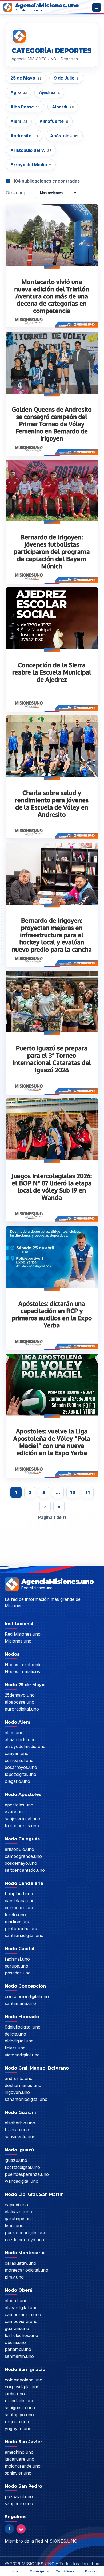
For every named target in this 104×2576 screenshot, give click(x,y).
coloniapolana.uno (24, 2380)
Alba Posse (25, 107)
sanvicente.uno (20, 2137)
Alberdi (63, 107)
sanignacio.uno (20, 2408)
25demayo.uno (20, 1695)
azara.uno (15, 1812)
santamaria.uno (20, 2003)
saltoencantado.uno (25, 1870)
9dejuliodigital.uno (23, 2027)
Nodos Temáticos (22, 1671)
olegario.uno (17, 1781)
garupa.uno (17, 1966)
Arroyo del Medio (31, 165)
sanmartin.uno (19, 2356)
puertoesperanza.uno (27, 2174)
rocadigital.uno (20, 2401)
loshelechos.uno (21, 2335)
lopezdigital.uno (21, 1774)
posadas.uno (18, 1973)
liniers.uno (15, 2048)
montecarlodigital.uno (27, 2270)
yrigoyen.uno (18, 2429)
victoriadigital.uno (22, 2055)
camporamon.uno (23, 2314)
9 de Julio (66, 78)
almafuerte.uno (20, 1739)
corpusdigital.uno (22, 2387)
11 (88, 1493)
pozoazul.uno (19, 2496)
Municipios (39, 2571)
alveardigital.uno (21, 2308)
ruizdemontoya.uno (25, 2240)
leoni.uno (14, 2226)
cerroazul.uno (19, 1760)
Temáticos (65, 2571)
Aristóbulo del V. (31, 150)
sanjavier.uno (18, 2473)
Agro (19, 92)
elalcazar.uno (18, 2212)
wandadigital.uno (22, 2181)
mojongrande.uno (23, 2466)
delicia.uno (15, 2034)
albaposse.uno (20, 1702)
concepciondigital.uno (27, 1996)
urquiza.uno (17, 2422)
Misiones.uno (18, 1641)
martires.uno (18, 1921)
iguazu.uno (16, 2160)
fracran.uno (17, 2130)
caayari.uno (17, 1753)
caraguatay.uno (21, 2263)
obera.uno (15, 2342)
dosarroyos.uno (21, 1767)
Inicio (13, 2571)
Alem (19, 121)
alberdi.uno (16, 2301)
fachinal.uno (17, 1959)
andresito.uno (19, 2078)
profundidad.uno (22, 1928)
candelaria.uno (20, 1901)
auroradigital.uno (22, 1709)
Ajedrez (49, 92)
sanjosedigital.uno (23, 1819)
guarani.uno (17, 2328)
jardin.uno (15, 2394)
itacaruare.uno (20, 2459)
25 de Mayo (26, 78)
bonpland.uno (19, 1894)
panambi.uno (18, 2349)
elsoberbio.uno (20, 2123)
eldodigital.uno (19, 2041)
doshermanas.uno (23, 2085)
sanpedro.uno (19, 2503)
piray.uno (14, 2277)
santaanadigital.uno (24, 1935)
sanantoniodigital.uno (26, 2099)
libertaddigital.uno (22, 2167)
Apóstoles (64, 136)
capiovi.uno (16, 2205)
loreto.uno (15, 1915)
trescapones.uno (22, 1826)
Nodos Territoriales (24, 1665)
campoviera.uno (21, 2321)
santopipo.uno (19, 2415)
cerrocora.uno (20, 1908)
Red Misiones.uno (23, 1634)
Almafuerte (54, 121)
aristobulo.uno (19, 1849)
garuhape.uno (19, 2219)
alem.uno (14, 1733)
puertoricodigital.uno (26, 2233)
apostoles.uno (19, 1805)
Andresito (24, 136)
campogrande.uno (23, 1856)
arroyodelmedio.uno (25, 1746)
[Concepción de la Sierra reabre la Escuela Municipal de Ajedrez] (52, 649)
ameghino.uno (19, 2452)
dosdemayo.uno (21, 1863)
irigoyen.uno (17, 2092)
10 (73, 1493)
